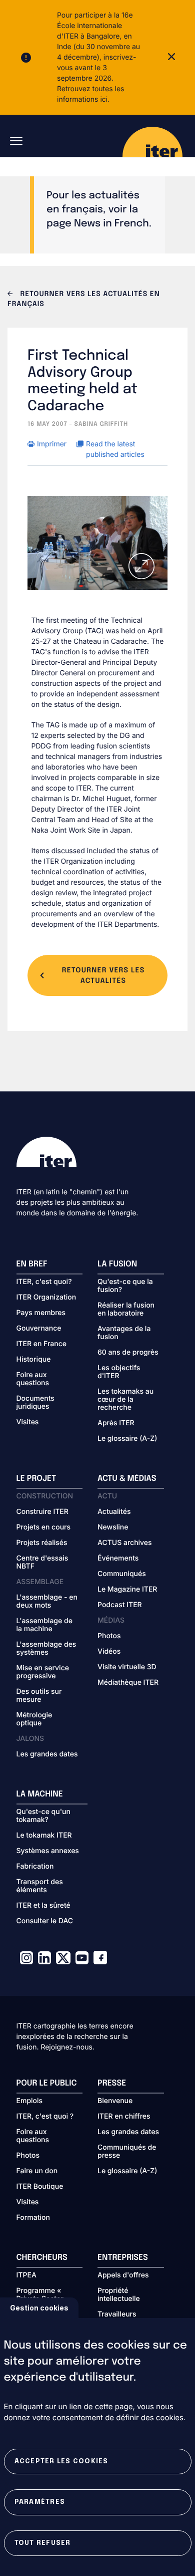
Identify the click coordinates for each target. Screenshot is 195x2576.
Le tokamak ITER (44, 1836)
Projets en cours (44, 1527)
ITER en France (42, 1344)
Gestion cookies (39, 2308)
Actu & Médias (127, 1479)
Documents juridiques (35, 1403)
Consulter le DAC (45, 1921)
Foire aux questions (33, 1379)
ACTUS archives (125, 1543)
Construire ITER (42, 1512)
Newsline (113, 1527)
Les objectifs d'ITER (119, 1372)
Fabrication (35, 1867)
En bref (32, 1264)
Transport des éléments (40, 1886)
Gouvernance (39, 1329)
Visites (28, 1422)
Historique (34, 1360)
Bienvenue (115, 2101)
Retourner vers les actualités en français (84, 300)
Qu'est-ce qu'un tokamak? (43, 1816)
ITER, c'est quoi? (44, 1282)
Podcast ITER (120, 1605)
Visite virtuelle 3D (127, 1667)
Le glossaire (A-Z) (127, 1439)
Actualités (114, 1512)
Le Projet (36, 1479)
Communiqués (122, 1574)
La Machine (40, 1794)
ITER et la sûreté (43, 1906)
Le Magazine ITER (127, 1590)
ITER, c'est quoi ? (45, 2117)
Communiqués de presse (127, 2152)
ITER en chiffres (124, 2117)
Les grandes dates (47, 1754)
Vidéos (109, 1652)
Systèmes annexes (48, 1851)
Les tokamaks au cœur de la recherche (125, 1400)
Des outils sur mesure (39, 1696)
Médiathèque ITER (128, 1683)
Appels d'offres (123, 2275)
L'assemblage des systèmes (46, 1649)
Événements (118, 1559)
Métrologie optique (34, 1719)
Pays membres (41, 1313)
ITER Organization (46, 1298)
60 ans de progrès (128, 1353)
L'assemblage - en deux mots (47, 1602)
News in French (111, 224)
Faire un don (37, 2171)
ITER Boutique (40, 2187)
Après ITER (116, 1423)
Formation (33, 2218)
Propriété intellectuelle (119, 2295)
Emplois (30, 2101)
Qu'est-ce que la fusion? (125, 1286)
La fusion (117, 1264)
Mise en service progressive (43, 1672)
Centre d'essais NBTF (42, 1563)
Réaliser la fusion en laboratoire (126, 1310)
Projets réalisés (42, 1543)
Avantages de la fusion (124, 1333)
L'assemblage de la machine (44, 1625)
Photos (109, 1636)
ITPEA (26, 2275)
